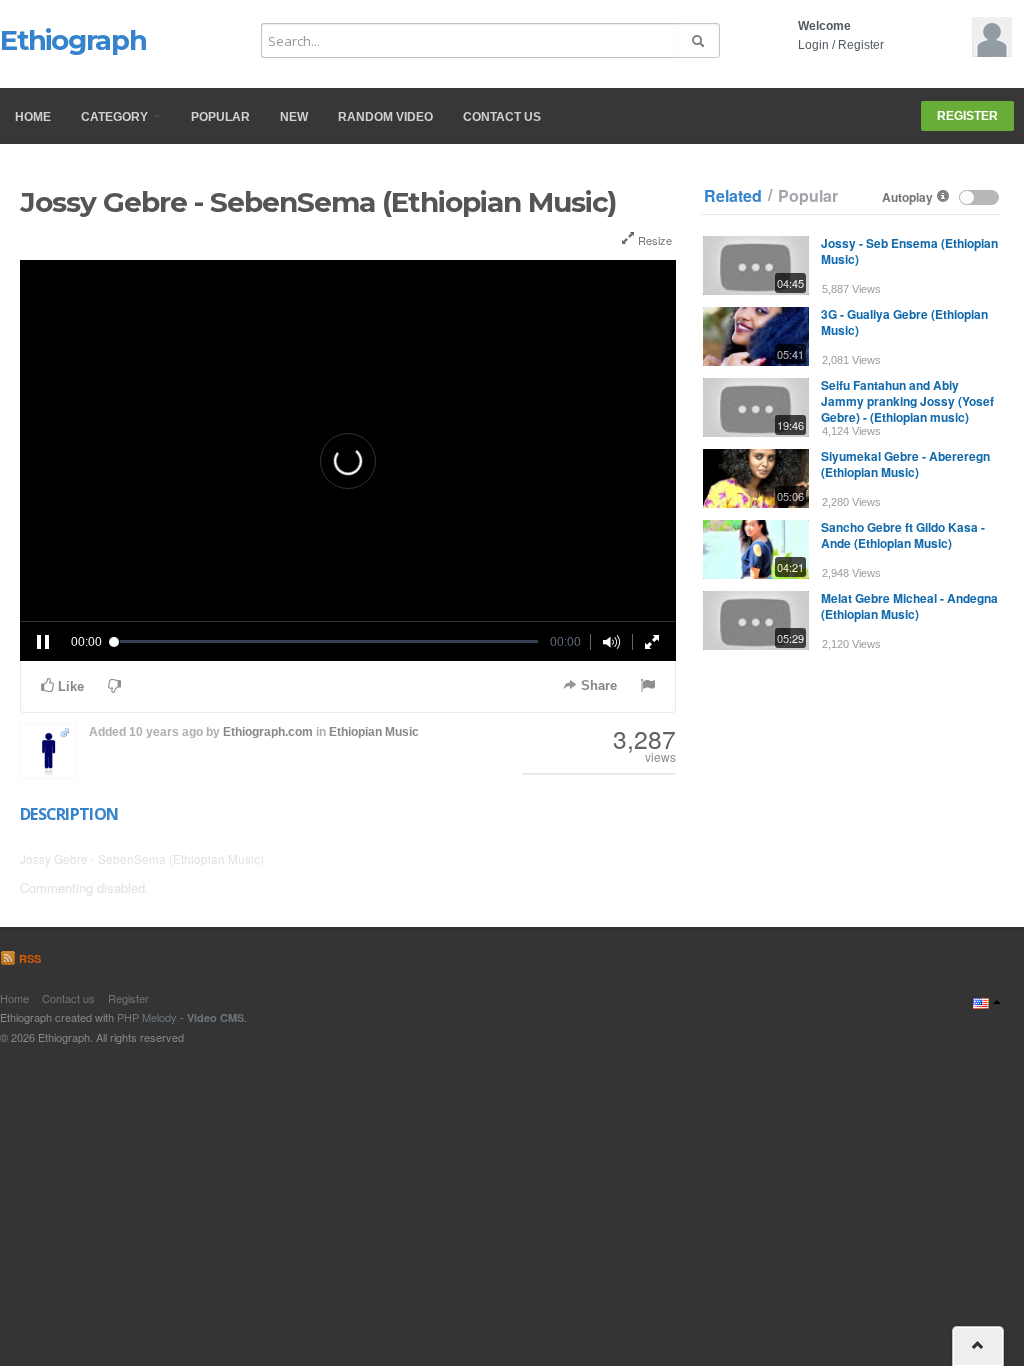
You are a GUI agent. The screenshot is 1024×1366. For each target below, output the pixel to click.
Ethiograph (73, 40)
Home (33, 117)
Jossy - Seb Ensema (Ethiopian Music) (909, 251)
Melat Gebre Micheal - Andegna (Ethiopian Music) (909, 606)
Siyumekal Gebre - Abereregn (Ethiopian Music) (905, 464)
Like (69, 686)
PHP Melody (147, 1017)
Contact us (502, 117)
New (294, 117)
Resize (653, 240)
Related (733, 196)
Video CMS (215, 1017)
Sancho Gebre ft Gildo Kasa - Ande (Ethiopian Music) (903, 535)
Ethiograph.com (268, 732)
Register (861, 45)
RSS (28, 958)
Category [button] (116, 117)
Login (813, 45)
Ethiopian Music (374, 732)
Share (597, 685)
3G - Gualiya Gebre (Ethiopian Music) (904, 322)
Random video (385, 117)
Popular (220, 117)
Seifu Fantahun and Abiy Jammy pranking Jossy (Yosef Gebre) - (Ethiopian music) (907, 401)
